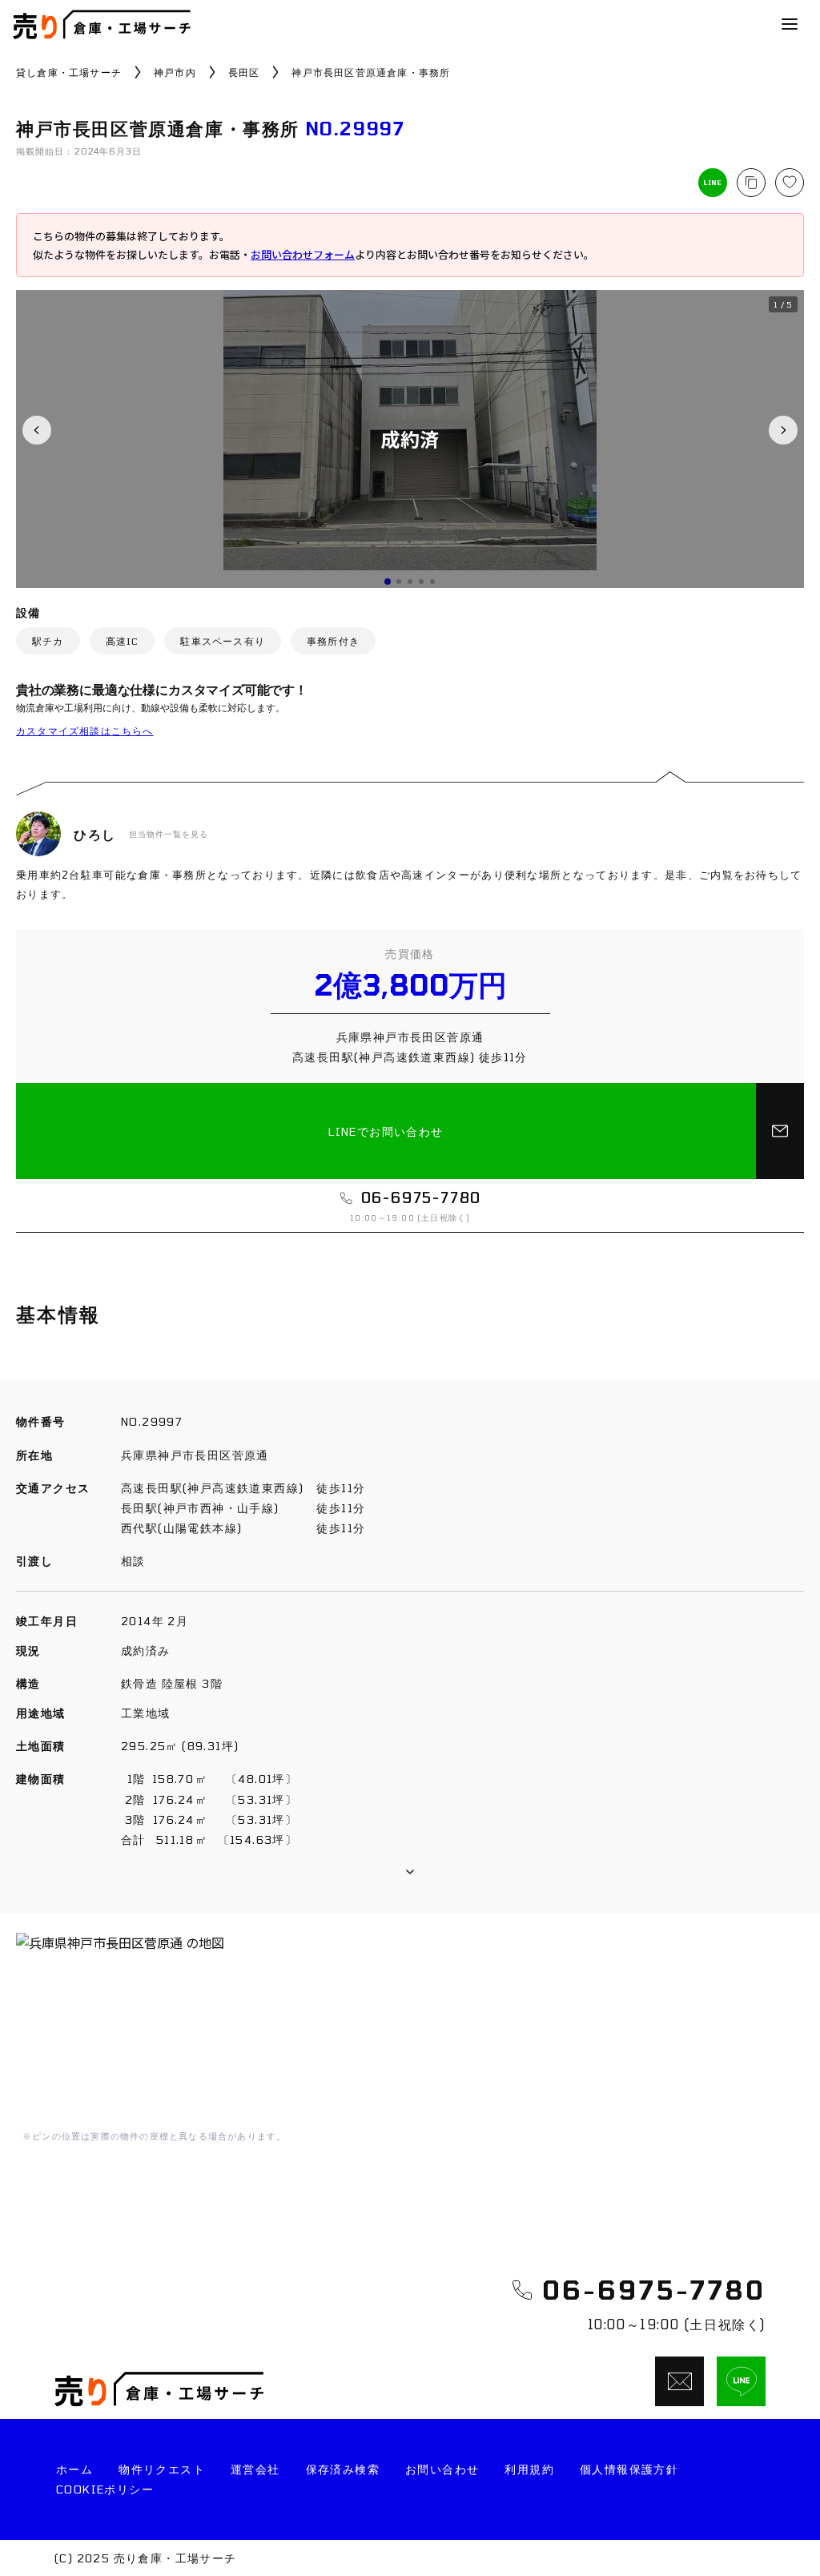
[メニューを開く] (790, 24)
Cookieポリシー (105, 2489)
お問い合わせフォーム (303, 254)
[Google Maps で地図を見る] (410, 2029)
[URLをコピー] (751, 183)
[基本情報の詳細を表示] (410, 1872)
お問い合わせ (442, 2469)
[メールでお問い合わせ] (679, 2381)
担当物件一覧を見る (169, 834)
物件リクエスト (162, 2469)
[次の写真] (783, 430)
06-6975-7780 (654, 2289)
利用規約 (529, 2469)
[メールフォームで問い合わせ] (780, 1131)
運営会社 (255, 2469)
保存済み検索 (343, 2469)
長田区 (244, 72)
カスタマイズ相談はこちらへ (85, 731)
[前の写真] (37, 430)
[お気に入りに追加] (790, 183)
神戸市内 (175, 72)
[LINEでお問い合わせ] (741, 2381)
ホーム (74, 2469)
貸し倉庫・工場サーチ (69, 72)
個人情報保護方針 (629, 2469)
